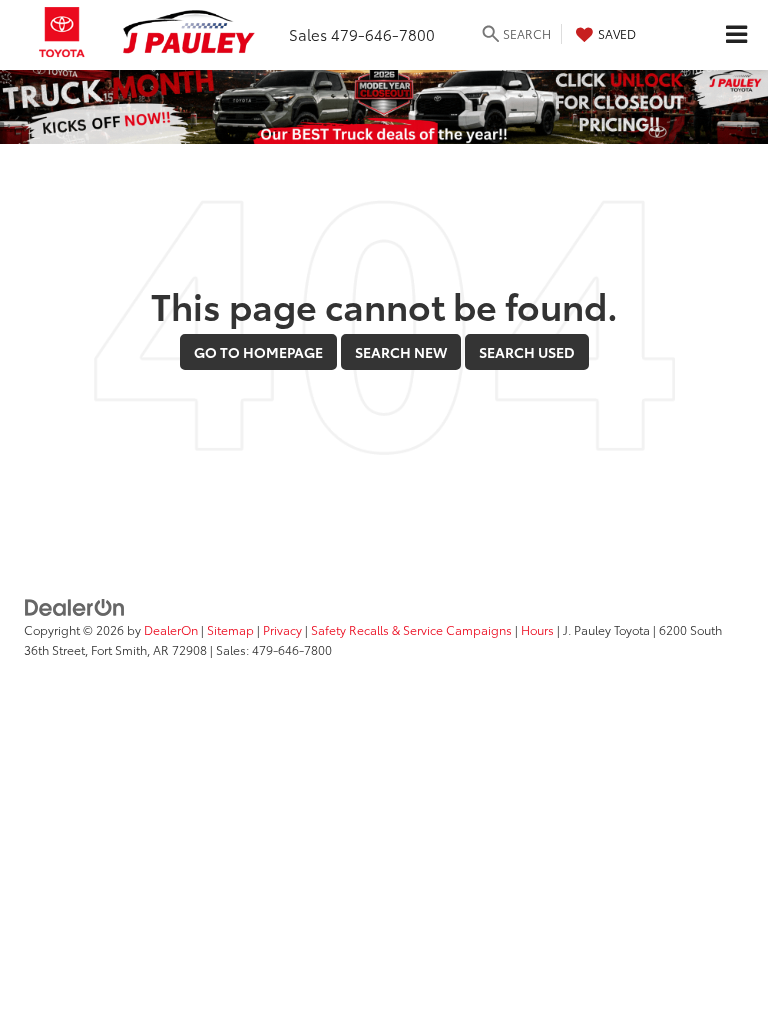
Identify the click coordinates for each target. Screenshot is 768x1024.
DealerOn (171, 629)
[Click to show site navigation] (736, 35)
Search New (401, 352)
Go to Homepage (258, 352)
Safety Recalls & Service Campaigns (411, 629)
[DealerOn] (75, 605)
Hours (537, 629)
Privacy (282, 629)
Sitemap (230, 629)
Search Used (527, 352)
